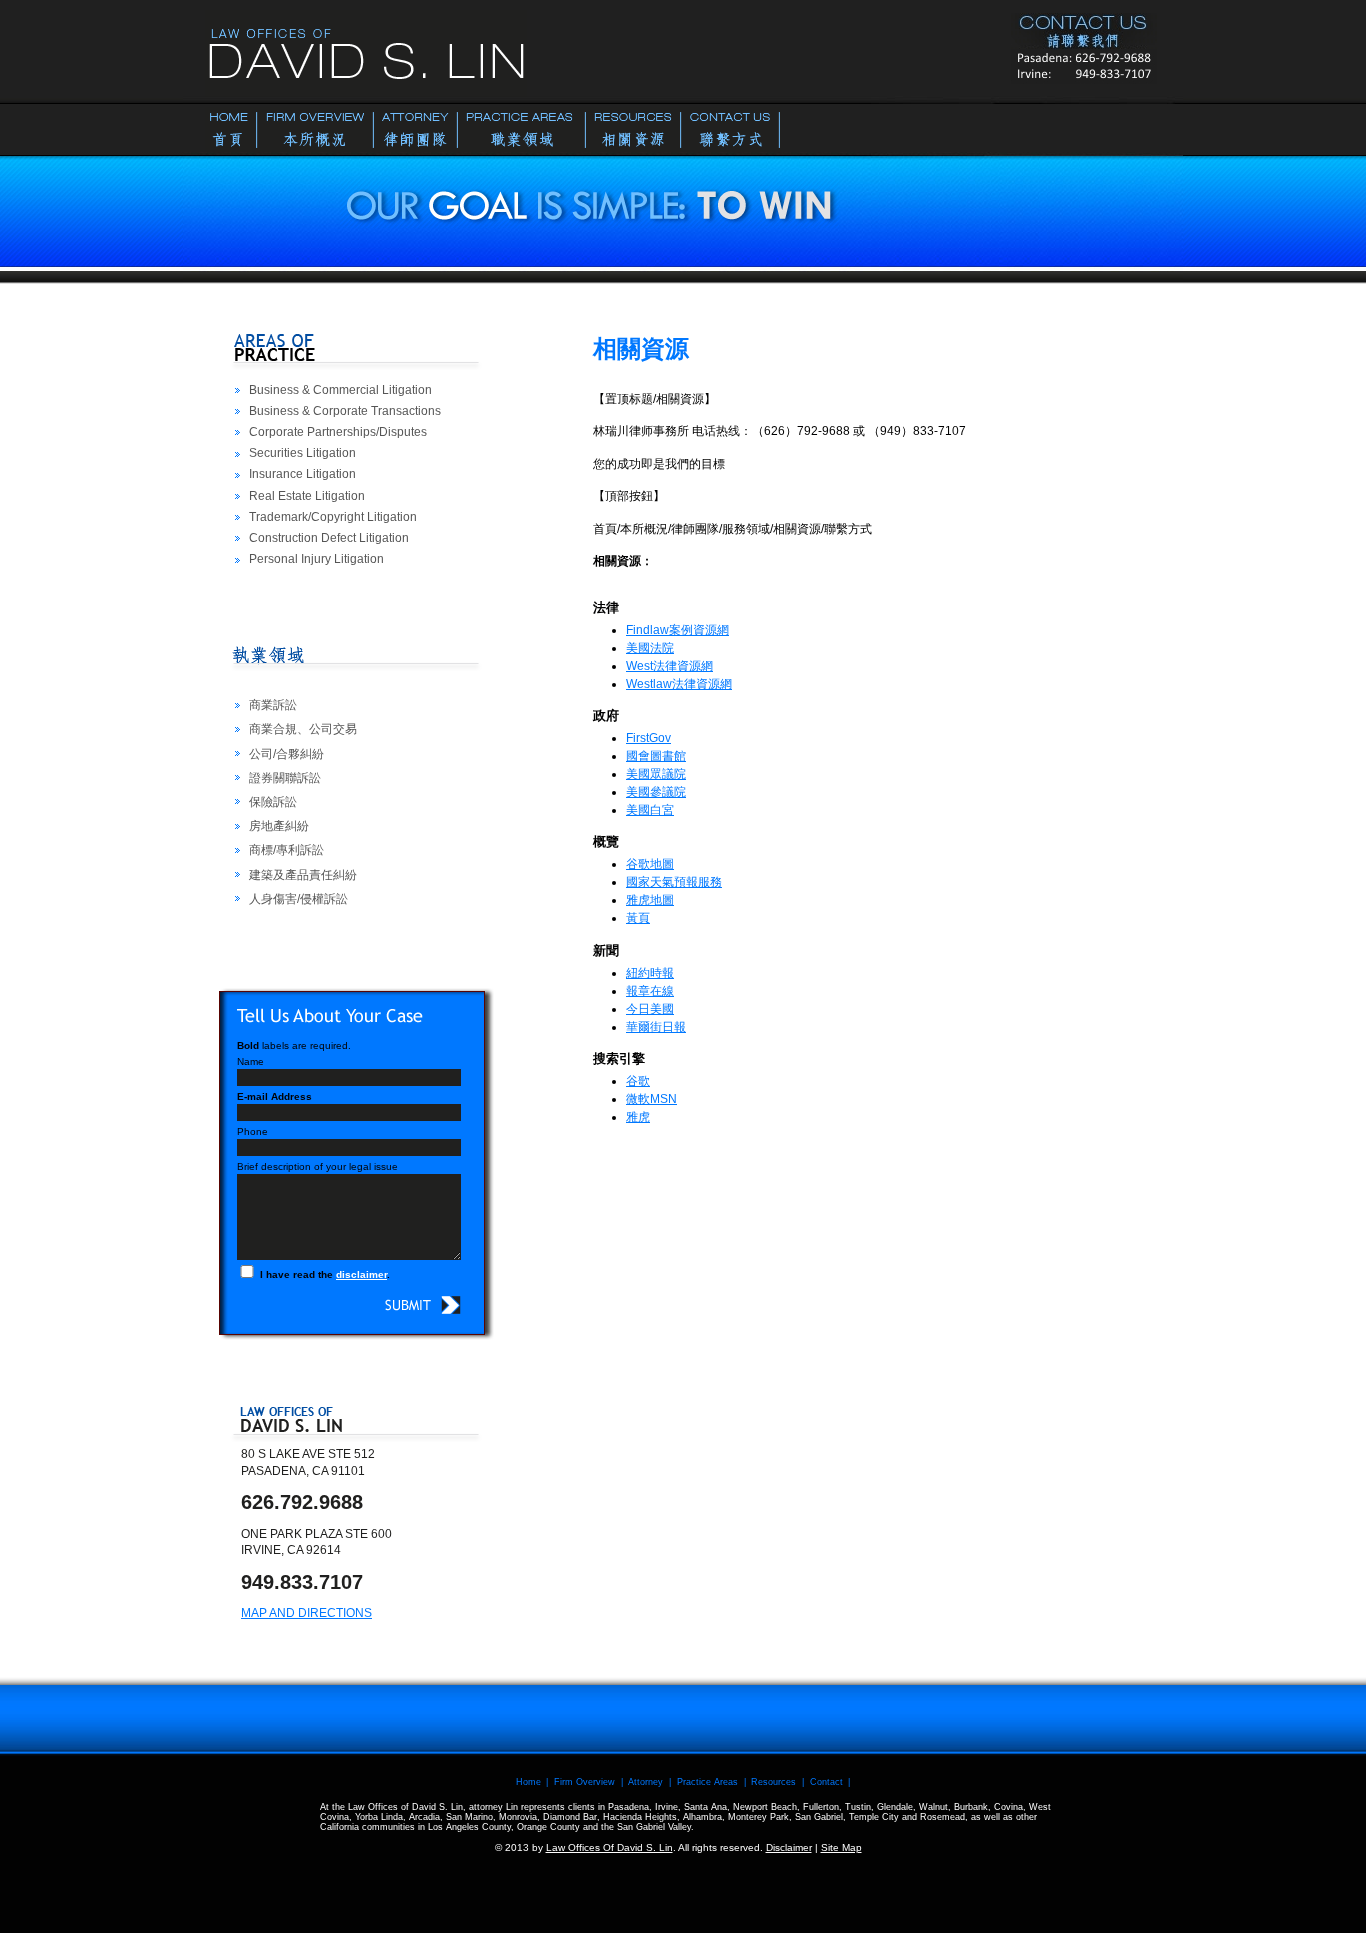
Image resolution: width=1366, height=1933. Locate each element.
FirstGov (648, 738)
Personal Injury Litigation (316, 559)
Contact (826, 1782)
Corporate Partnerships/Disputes (338, 432)
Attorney (645, 1782)
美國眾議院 (656, 774)
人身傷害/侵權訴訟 (298, 899)
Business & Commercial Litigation (340, 390)
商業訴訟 (273, 705)
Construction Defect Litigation (329, 538)
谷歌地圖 (650, 864)
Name (250, 1061)
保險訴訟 (273, 802)
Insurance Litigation (302, 474)
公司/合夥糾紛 (286, 754)
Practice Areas (707, 1782)
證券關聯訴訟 (285, 778)
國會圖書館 (656, 756)
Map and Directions (306, 1613)
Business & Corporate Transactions (345, 411)
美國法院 (650, 648)
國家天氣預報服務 (674, 882)
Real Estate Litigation (307, 496)
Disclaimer (789, 1847)
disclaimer (361, 1274)
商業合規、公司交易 (303, 729)
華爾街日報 (656, 1027)
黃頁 (638, 918)
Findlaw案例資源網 (677, 630)
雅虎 (638, 1117)
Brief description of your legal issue (317, 1166)
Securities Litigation (302, 453)
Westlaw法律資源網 (679, 684)
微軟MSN (651, 1099)
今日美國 (650, 1009)
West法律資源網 (669, 666)
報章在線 (650, 991)
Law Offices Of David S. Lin (609, 1847)
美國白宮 (650, 810)
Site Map (841, 1847)
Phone (252, 1131)
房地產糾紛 (279, 826)
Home (528, 1782)
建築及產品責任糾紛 (303, 875)
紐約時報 (650, 973)
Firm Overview (584, 1782)
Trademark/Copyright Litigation (333, 517)
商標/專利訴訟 (286, 850)
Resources (773, 1782)
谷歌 (638, 1081)
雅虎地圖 (650, 900)
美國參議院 (656, 792)
